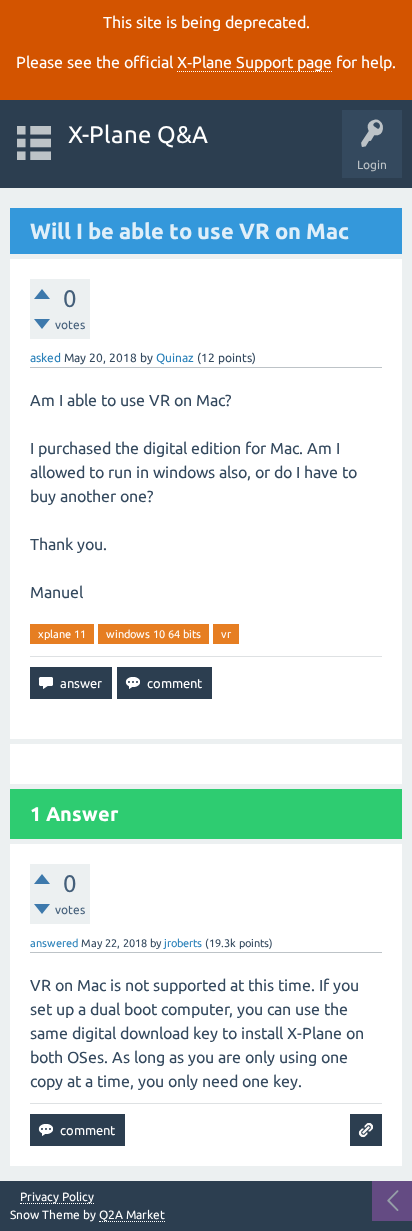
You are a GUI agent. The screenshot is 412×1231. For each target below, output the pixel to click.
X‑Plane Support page (254, 62)
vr (226, 634)
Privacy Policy (57, 1197)
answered (54, 943)
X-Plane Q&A (138, 134)
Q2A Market (132, 1214)
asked (45, 357)
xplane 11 (62, 634)
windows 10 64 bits (153, 634)
